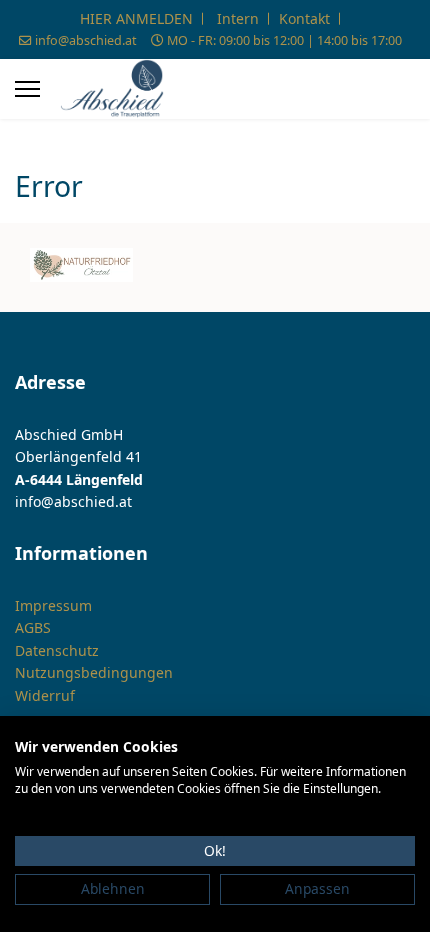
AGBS (33, 627)
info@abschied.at (86, 40)
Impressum (53, 605)
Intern (238, 18)
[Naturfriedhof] (81, 265)
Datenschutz (57, 650)
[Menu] (27, 89)
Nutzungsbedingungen (94, 672)
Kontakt (304, 18)
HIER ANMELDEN (136, 18)
